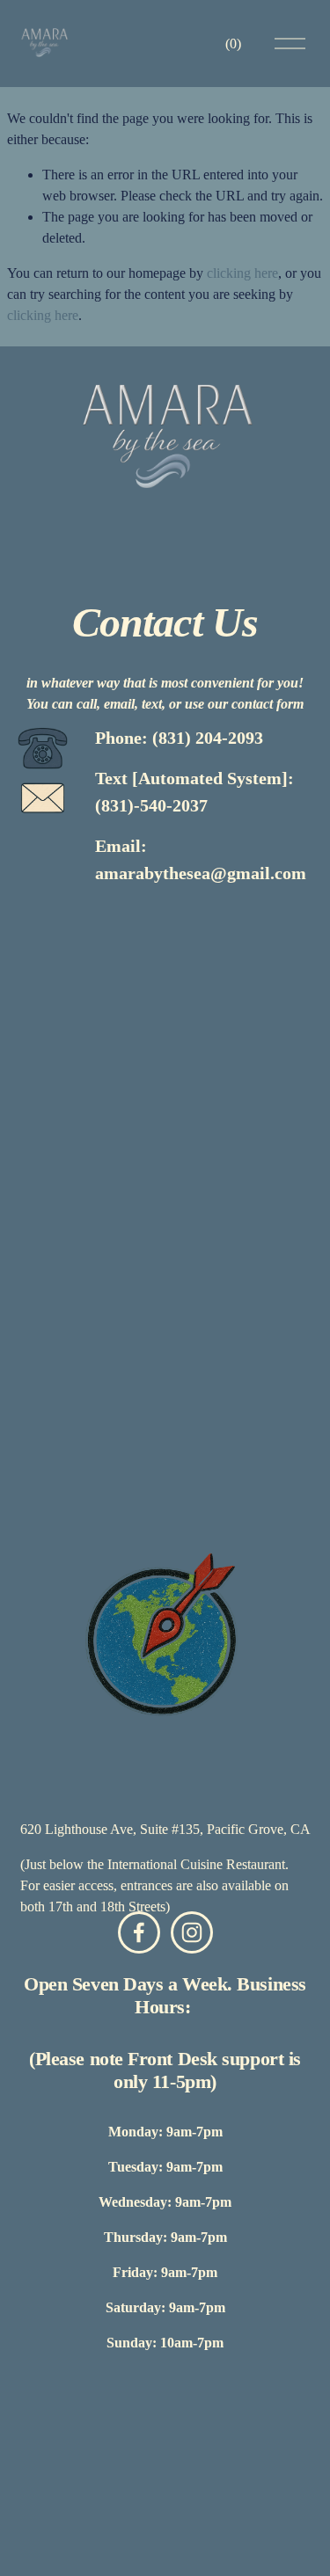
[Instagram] (192, 1932)
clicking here (242, 273)
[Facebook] (139, 1932)
